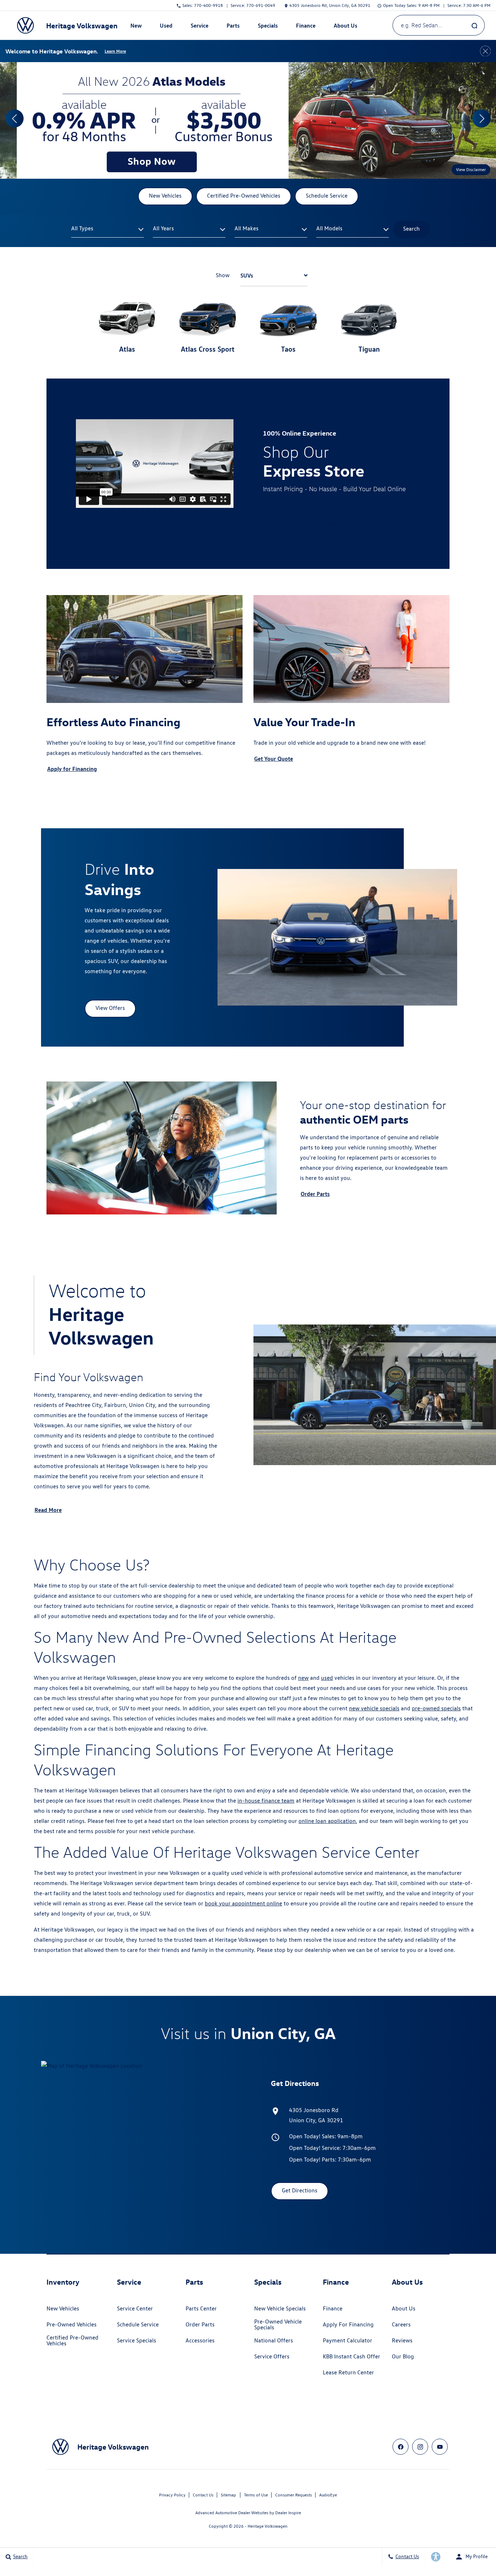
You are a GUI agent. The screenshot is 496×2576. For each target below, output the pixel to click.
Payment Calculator (347, 2340)
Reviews (402, 2340)
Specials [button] (268, 27)
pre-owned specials (436, 1708)
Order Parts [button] (315, 1194)
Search (411, 229)
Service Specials (137, 2340)
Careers (401, 2324)
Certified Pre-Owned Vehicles (72, 2340)
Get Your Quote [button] (274, 759)
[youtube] (440, 2447)
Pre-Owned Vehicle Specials (278, 2324)
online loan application (327, 1821)
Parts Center (201, 2308)
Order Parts (200, 2324)
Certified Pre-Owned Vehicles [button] (244, 196)
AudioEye (328, 2495)
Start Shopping (284, 524)
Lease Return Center (348, 2372)
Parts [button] (233, 27)
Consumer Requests (294, 2495)
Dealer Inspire (288, 2513)
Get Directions (300, 2190)
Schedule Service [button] (327, 196)
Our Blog (403, 2356)
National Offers (274, 2340)
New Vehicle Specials (280, 2308)
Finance (333, 2308)
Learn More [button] (115, 51)
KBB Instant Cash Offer (351, 2356)
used (327, 1678)
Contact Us (203, 2495)
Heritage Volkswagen (268, 2526)
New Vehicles (63, 2308)
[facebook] (401, 2447)
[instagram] (420, 2447)
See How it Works (338, 524)
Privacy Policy (172, 2495)
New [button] (137, 27)
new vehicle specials (374, 1708)
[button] (15, 118)
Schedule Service (138, 2324)
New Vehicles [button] (165, 196)
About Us (404, 2308)
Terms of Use (256, 2495)
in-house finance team (266, 1801)
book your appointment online (243, 1903)
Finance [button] (306, 27)
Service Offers (272, 2356)
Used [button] (166, 27)
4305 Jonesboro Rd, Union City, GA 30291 (330, 5)
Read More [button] (48, 1510)
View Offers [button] (110, 1008)
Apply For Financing (348, 2324)
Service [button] (199, 27)
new (303, 1678)
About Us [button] (345, 27)
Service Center (135, 2308)
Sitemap (228, 2495)
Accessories (200, 2340)
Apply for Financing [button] (72, 769)
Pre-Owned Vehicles (72, 2324)
